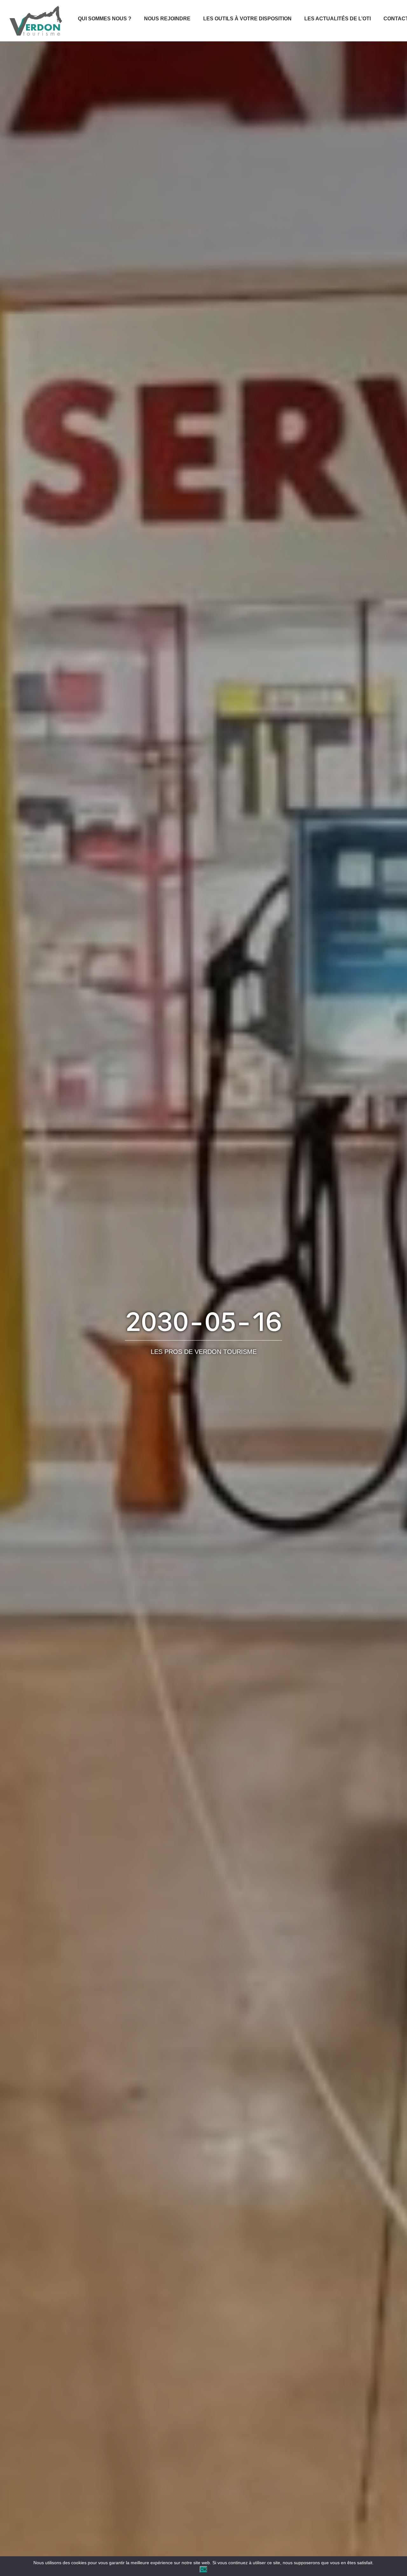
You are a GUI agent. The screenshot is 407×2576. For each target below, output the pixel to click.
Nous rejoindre (167, 19)
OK (203, 2569)
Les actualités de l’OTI (338, 19)
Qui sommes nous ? (105, 19)
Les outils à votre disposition (247, 19)
